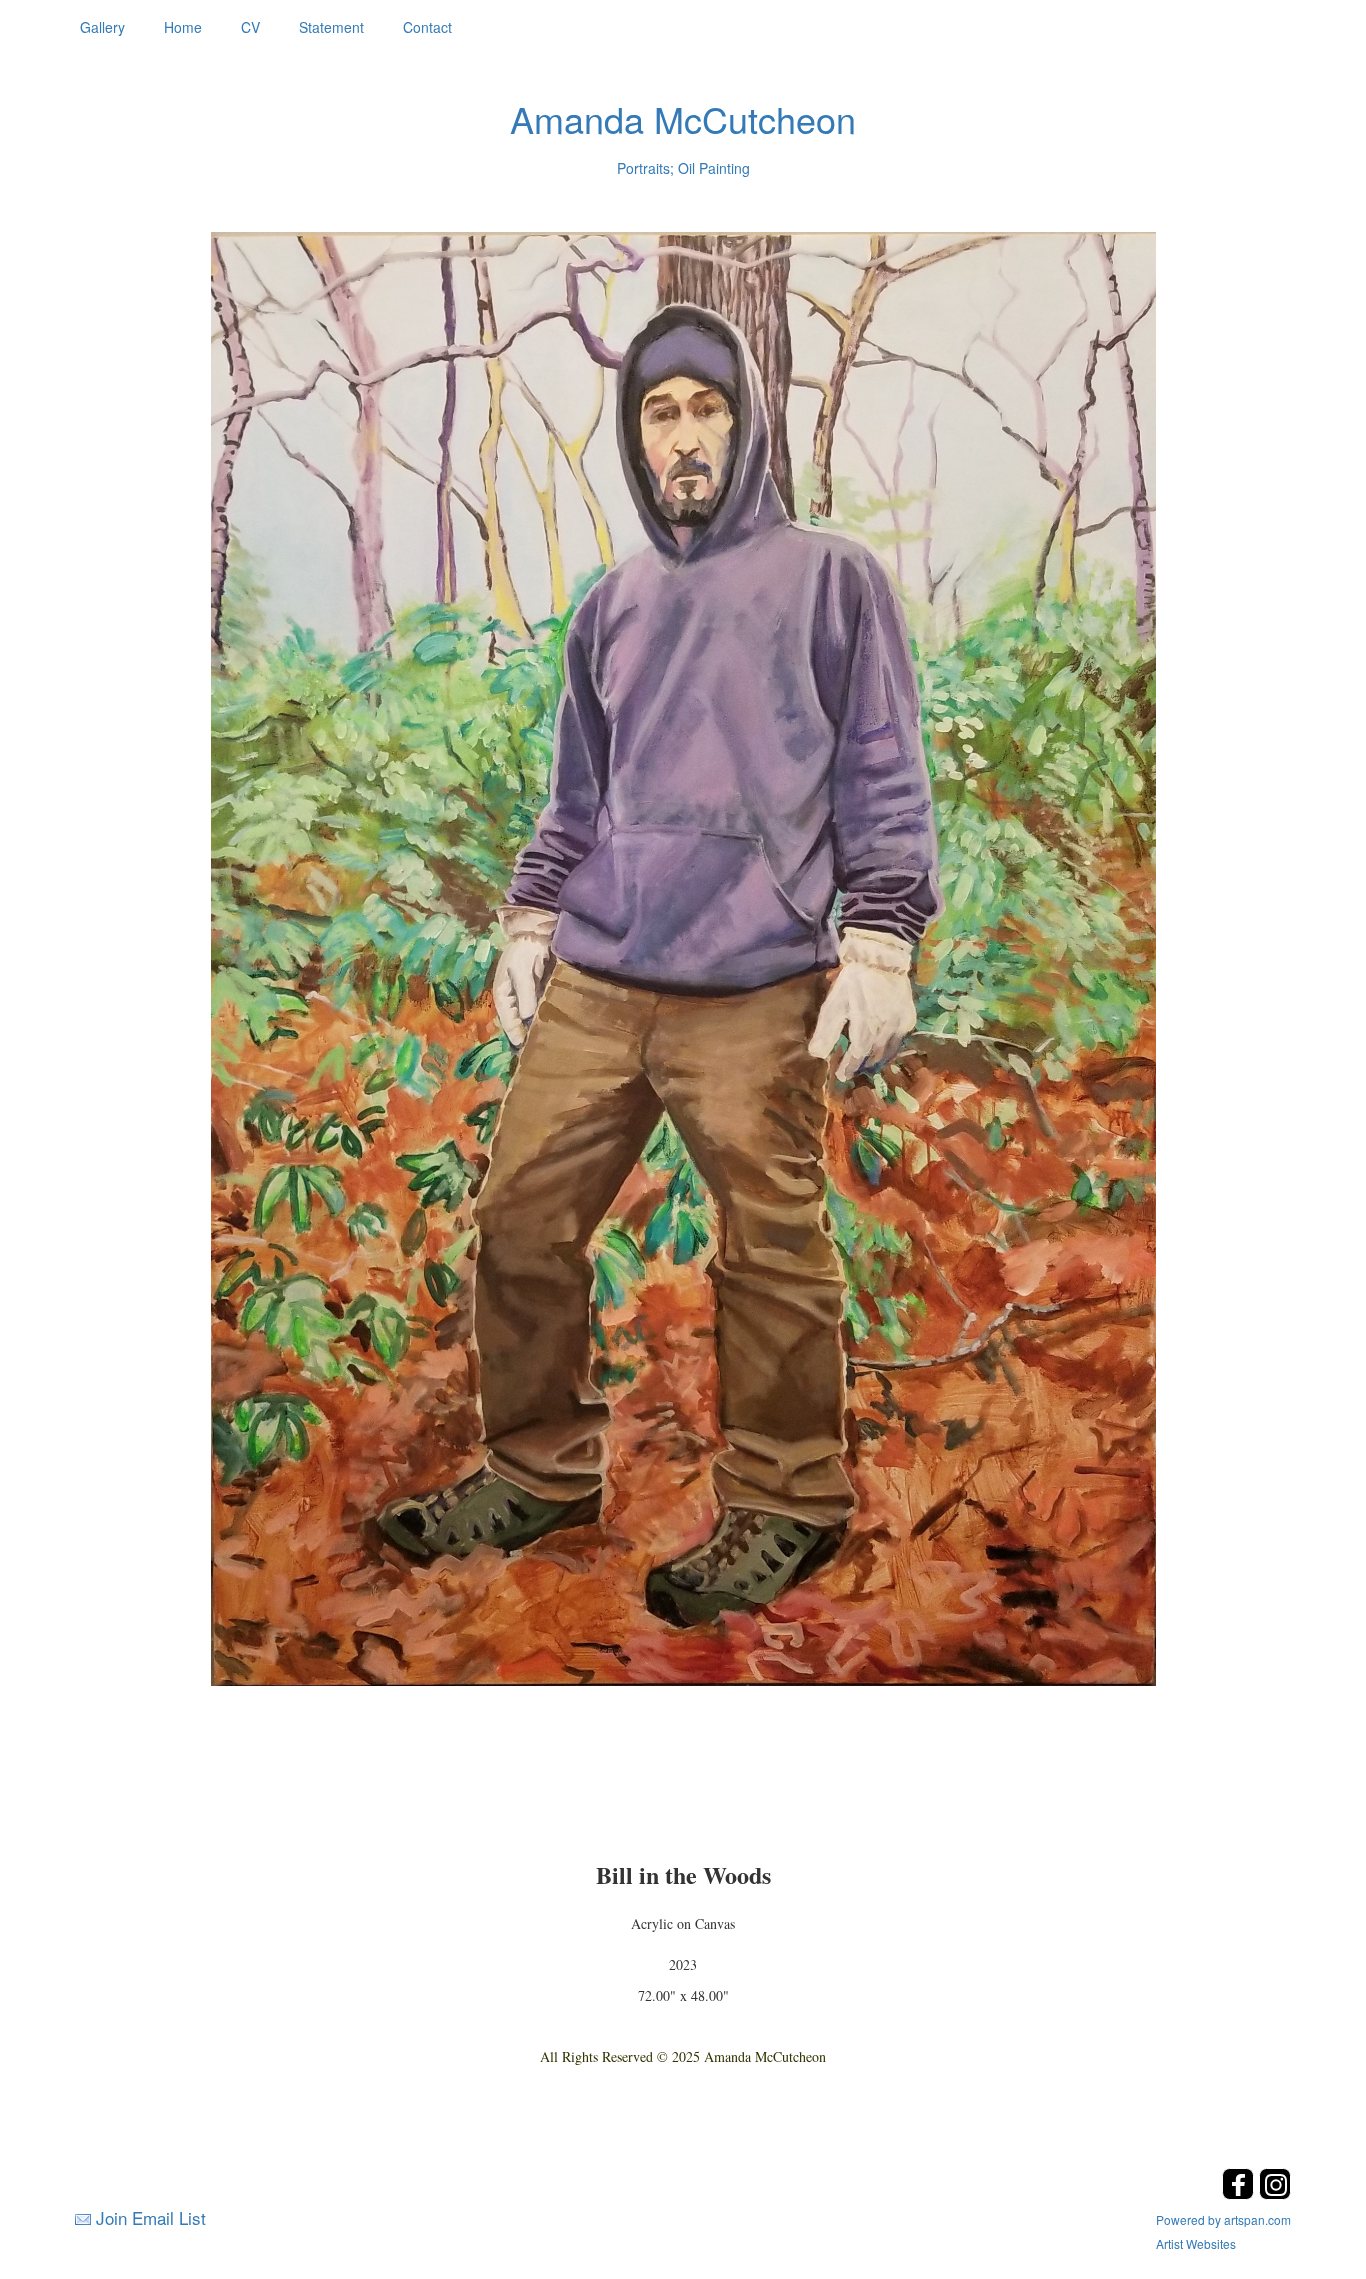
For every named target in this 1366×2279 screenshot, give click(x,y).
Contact (427, 27)
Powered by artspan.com (1223, 2219)
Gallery (102, 27)
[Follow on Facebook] (1240, 2193)
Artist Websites (1196, 2243)
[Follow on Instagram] (1275, 2193)
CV (250, 27)
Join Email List (151, 2217)
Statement (331, 27)
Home (183, 27)
